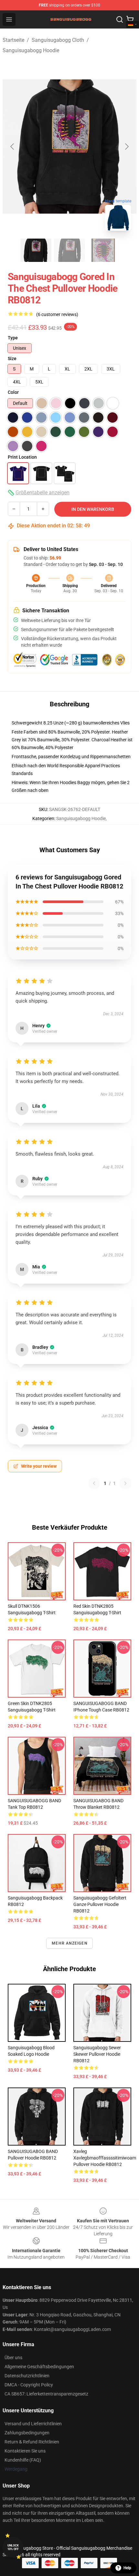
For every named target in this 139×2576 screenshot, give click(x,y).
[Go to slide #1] (36, 250)
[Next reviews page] (125, 1483)
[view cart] (130, 19)
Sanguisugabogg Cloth (58, 40)
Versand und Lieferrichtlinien (33, 2424)
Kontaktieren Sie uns (25, 2451)
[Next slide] (126, 147)
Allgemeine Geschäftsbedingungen (39, 2367)
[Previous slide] (13, 147)
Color (13, 392)
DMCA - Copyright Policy (29, 2385)
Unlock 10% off (13, 2547)
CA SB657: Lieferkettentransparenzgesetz (46, 2394)
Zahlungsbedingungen (27, 2433)
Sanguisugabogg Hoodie (31, 50)
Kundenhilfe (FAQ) (23, 2460)
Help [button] (127, 2568)
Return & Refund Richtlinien (32, 2442)
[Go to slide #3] (103, 250)
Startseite (13, 40)
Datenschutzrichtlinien (27, 2376)
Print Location (22, 457)
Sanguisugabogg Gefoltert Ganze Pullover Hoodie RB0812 (100, 1904)
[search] (120, 19)
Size (12, 359)
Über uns (13, 2358)
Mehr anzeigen (69, 1943)
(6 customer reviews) (57, 314)
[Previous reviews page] (94, 1483)
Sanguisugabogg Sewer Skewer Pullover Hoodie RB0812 (97, 2054)
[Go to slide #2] (69, 250)
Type (13, 338)
